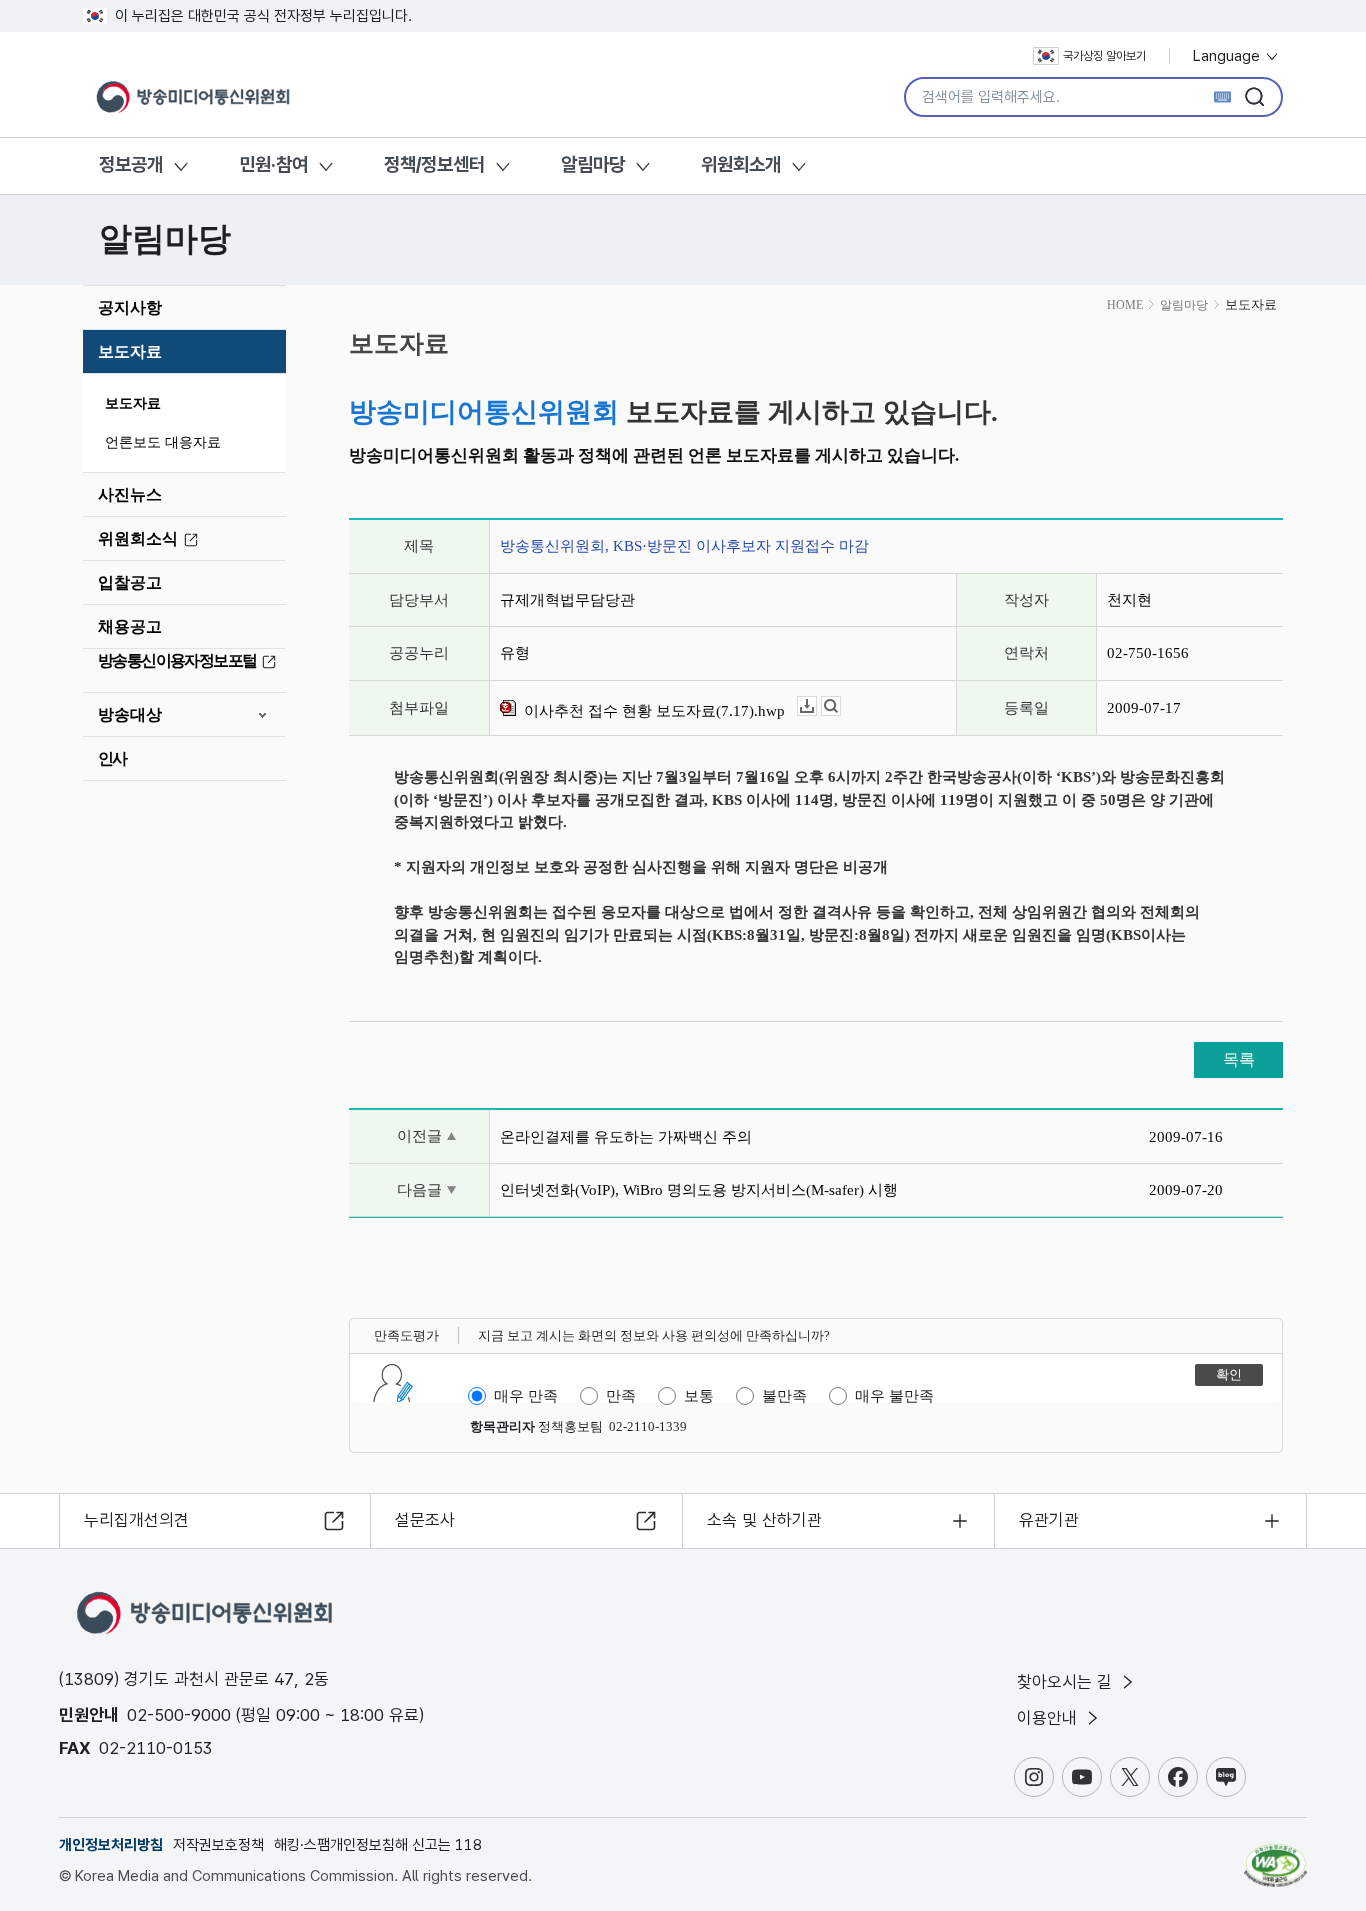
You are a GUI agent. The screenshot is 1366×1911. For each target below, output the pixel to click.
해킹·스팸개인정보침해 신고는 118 (378, 1845)
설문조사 (425, 1520)
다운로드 (816, 706)
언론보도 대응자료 (163, 442)
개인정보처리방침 (111, 1845)
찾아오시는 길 (1067, 1682)
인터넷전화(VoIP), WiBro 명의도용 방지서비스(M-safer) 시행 (699, 1190)
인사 (112, 758)
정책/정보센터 (434, 164)
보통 (699, 1396)
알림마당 (593, 164)
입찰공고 (130, 582)
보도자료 (130, 351)
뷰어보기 (840, 706)
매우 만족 (526, 1396)
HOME (1125, 305)
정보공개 (131, 164)
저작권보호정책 (218, 1845)
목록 (1239, 1059)
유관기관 (1049, 1520)
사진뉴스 (130, 494)
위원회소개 (741, 164)
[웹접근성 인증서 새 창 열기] (1275, 1856)
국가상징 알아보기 (1104, 56)
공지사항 (130, 307)
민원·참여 (273, 164)
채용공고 (130, 626)
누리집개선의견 (136, 1520)
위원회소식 (138, 538)
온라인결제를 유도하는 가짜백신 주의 (626, 1137)
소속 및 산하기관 (764, 1520)
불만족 (784, 1396)
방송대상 (130, 714)
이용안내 (1049, 1718)
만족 (621, 1396)
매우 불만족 (894, 1396)
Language (1228, 56)
